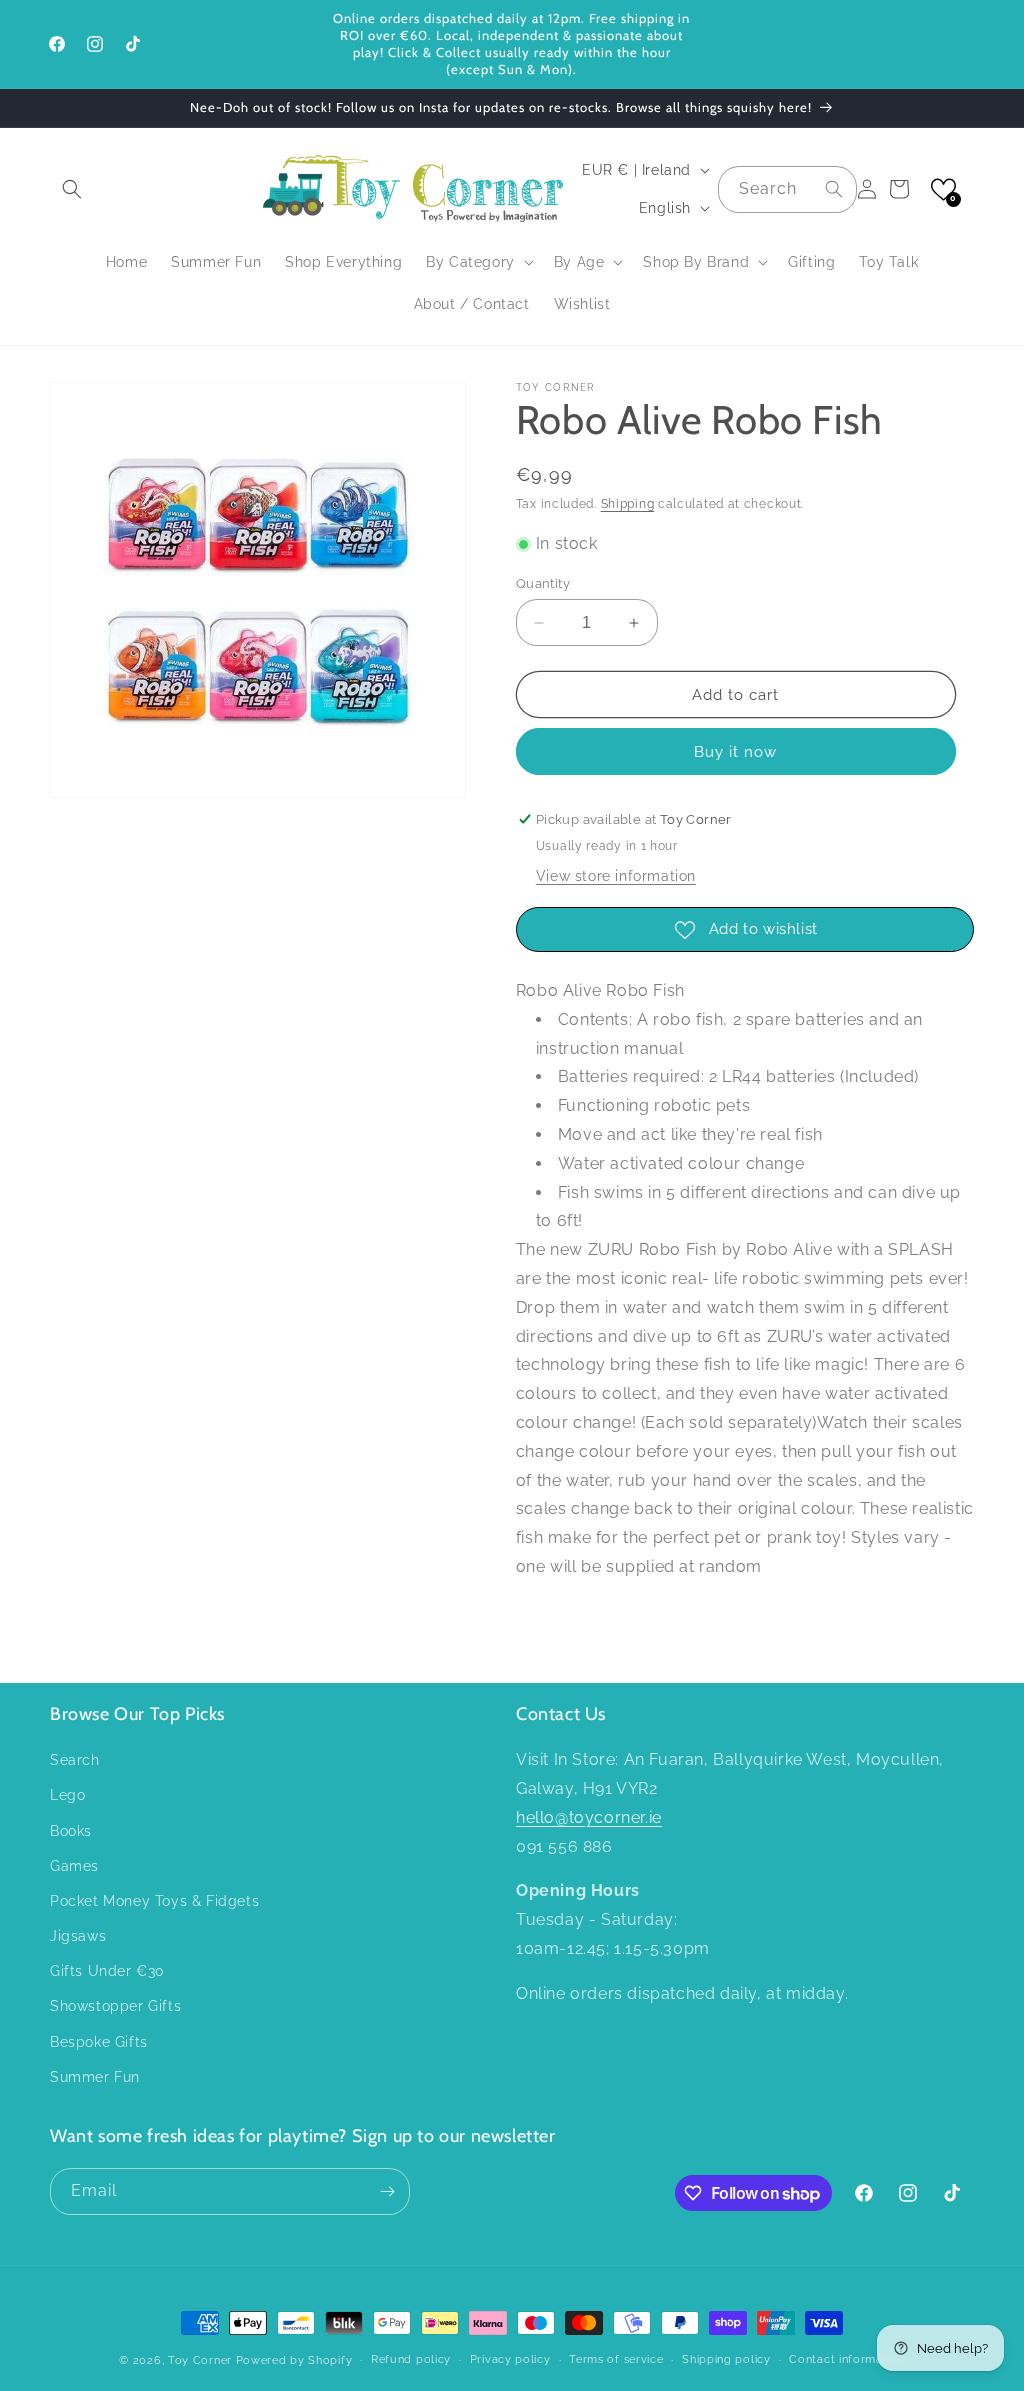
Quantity (543, 583)
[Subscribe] (387, 2191)
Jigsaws (78, 1936)
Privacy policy (510, 2359)
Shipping (628, 504)
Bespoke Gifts (99, 2042)
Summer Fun (95, 2077)
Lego (67, 1795)
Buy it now (735, 752)
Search (75, 1760)
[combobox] (787, 189)
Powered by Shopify (294, 2360)
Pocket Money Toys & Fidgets (154, 1901)
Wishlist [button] (582, 304)
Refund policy (411, 2359)
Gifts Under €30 (107, 1971)
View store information (616, 876)
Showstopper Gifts (115, 2006)
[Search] (834, 189)
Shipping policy (726, 2359)
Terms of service (616, 2359)
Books (71, 1831)
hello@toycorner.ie (589, 1817)
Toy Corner (200, 2360)
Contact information (846, 2359)
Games (74, 1866)
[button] (72, 189)
